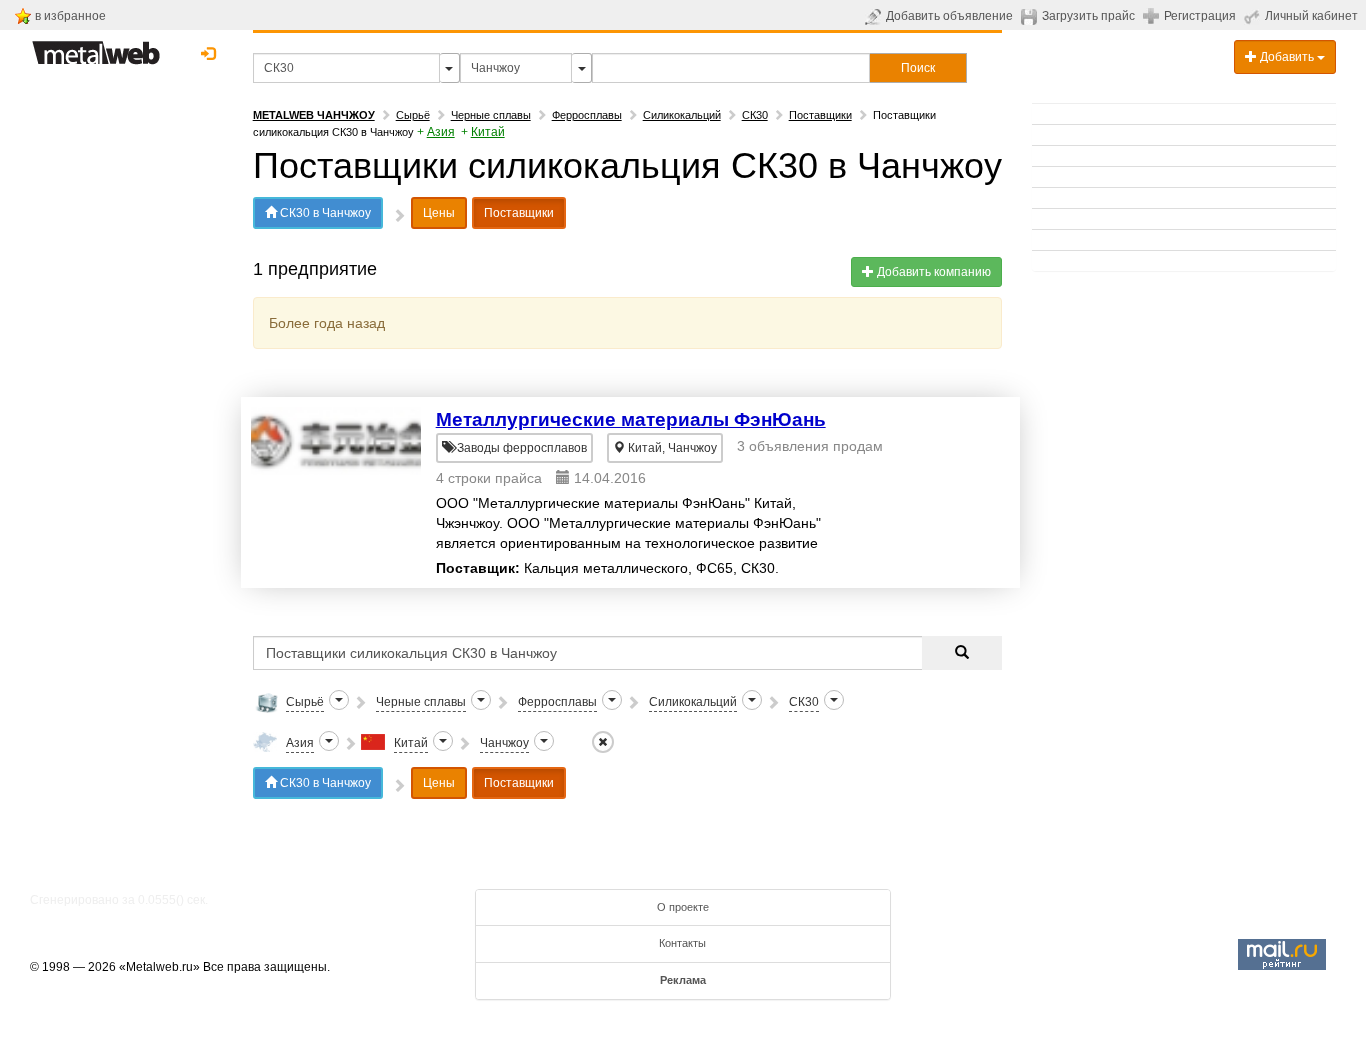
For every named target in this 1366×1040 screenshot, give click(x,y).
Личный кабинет (1311, 16)
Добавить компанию (932, 272)
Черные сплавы (491, 115)
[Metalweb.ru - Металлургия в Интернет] (96, 47)
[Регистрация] (1153, 15)
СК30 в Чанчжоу (324, 213)
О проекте (683, 907)
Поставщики (820, 115)
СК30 (755, 115)
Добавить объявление (949, 16)
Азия (441, 132)
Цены (439, 213)
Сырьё (413, 115)
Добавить (1287, 57)
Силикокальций (682, 115)
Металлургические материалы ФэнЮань (631, 419)
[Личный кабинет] (1254, 16)
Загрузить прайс (1088, 16)
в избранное (70, 16)
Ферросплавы (587, 115)
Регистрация (1200, 16)
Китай (488, 132)
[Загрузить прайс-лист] (1031, 16)
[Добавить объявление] (875, 16)
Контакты (682, 943)
